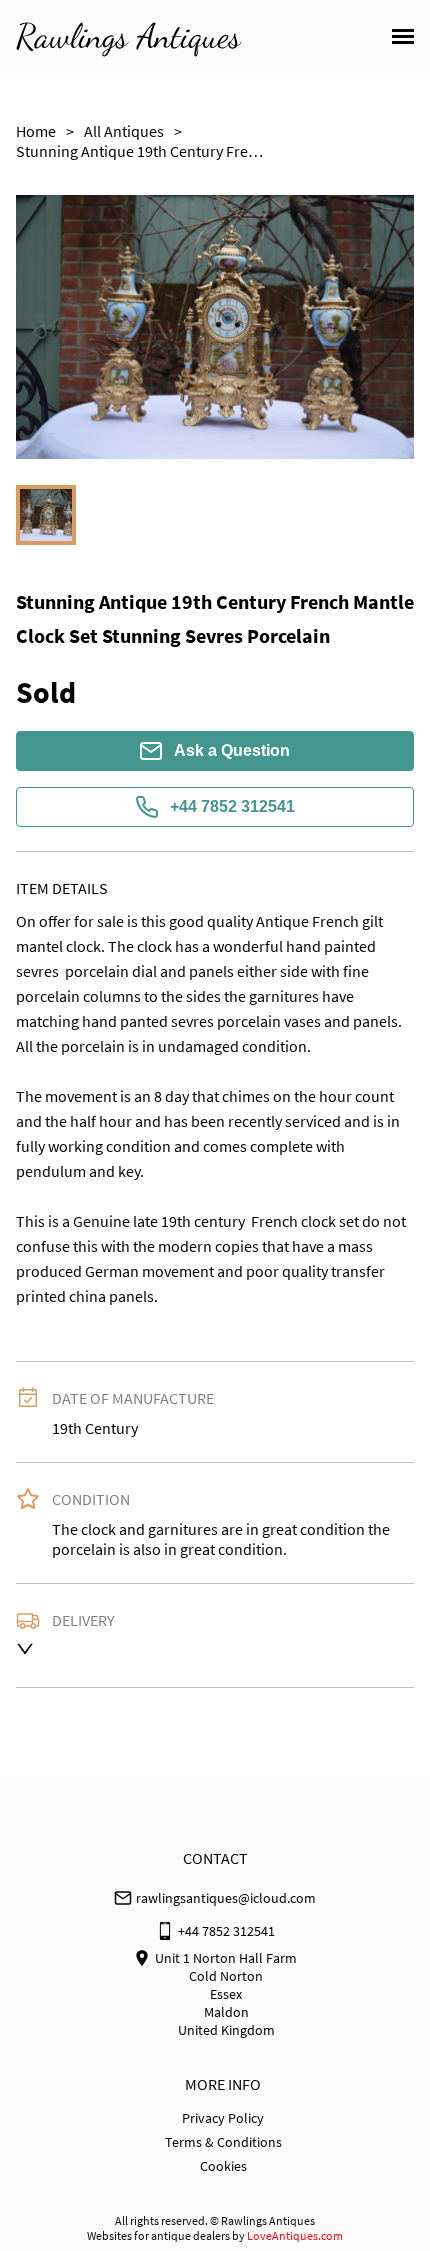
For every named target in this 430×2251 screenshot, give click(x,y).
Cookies (223, 2166)
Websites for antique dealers (158, 2235)
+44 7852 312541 (232, 806)
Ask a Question (232, 750)
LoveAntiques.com (295, 2235)
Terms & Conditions (223, 2142)
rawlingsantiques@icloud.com (226, 1898)
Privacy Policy (223, 2118)
